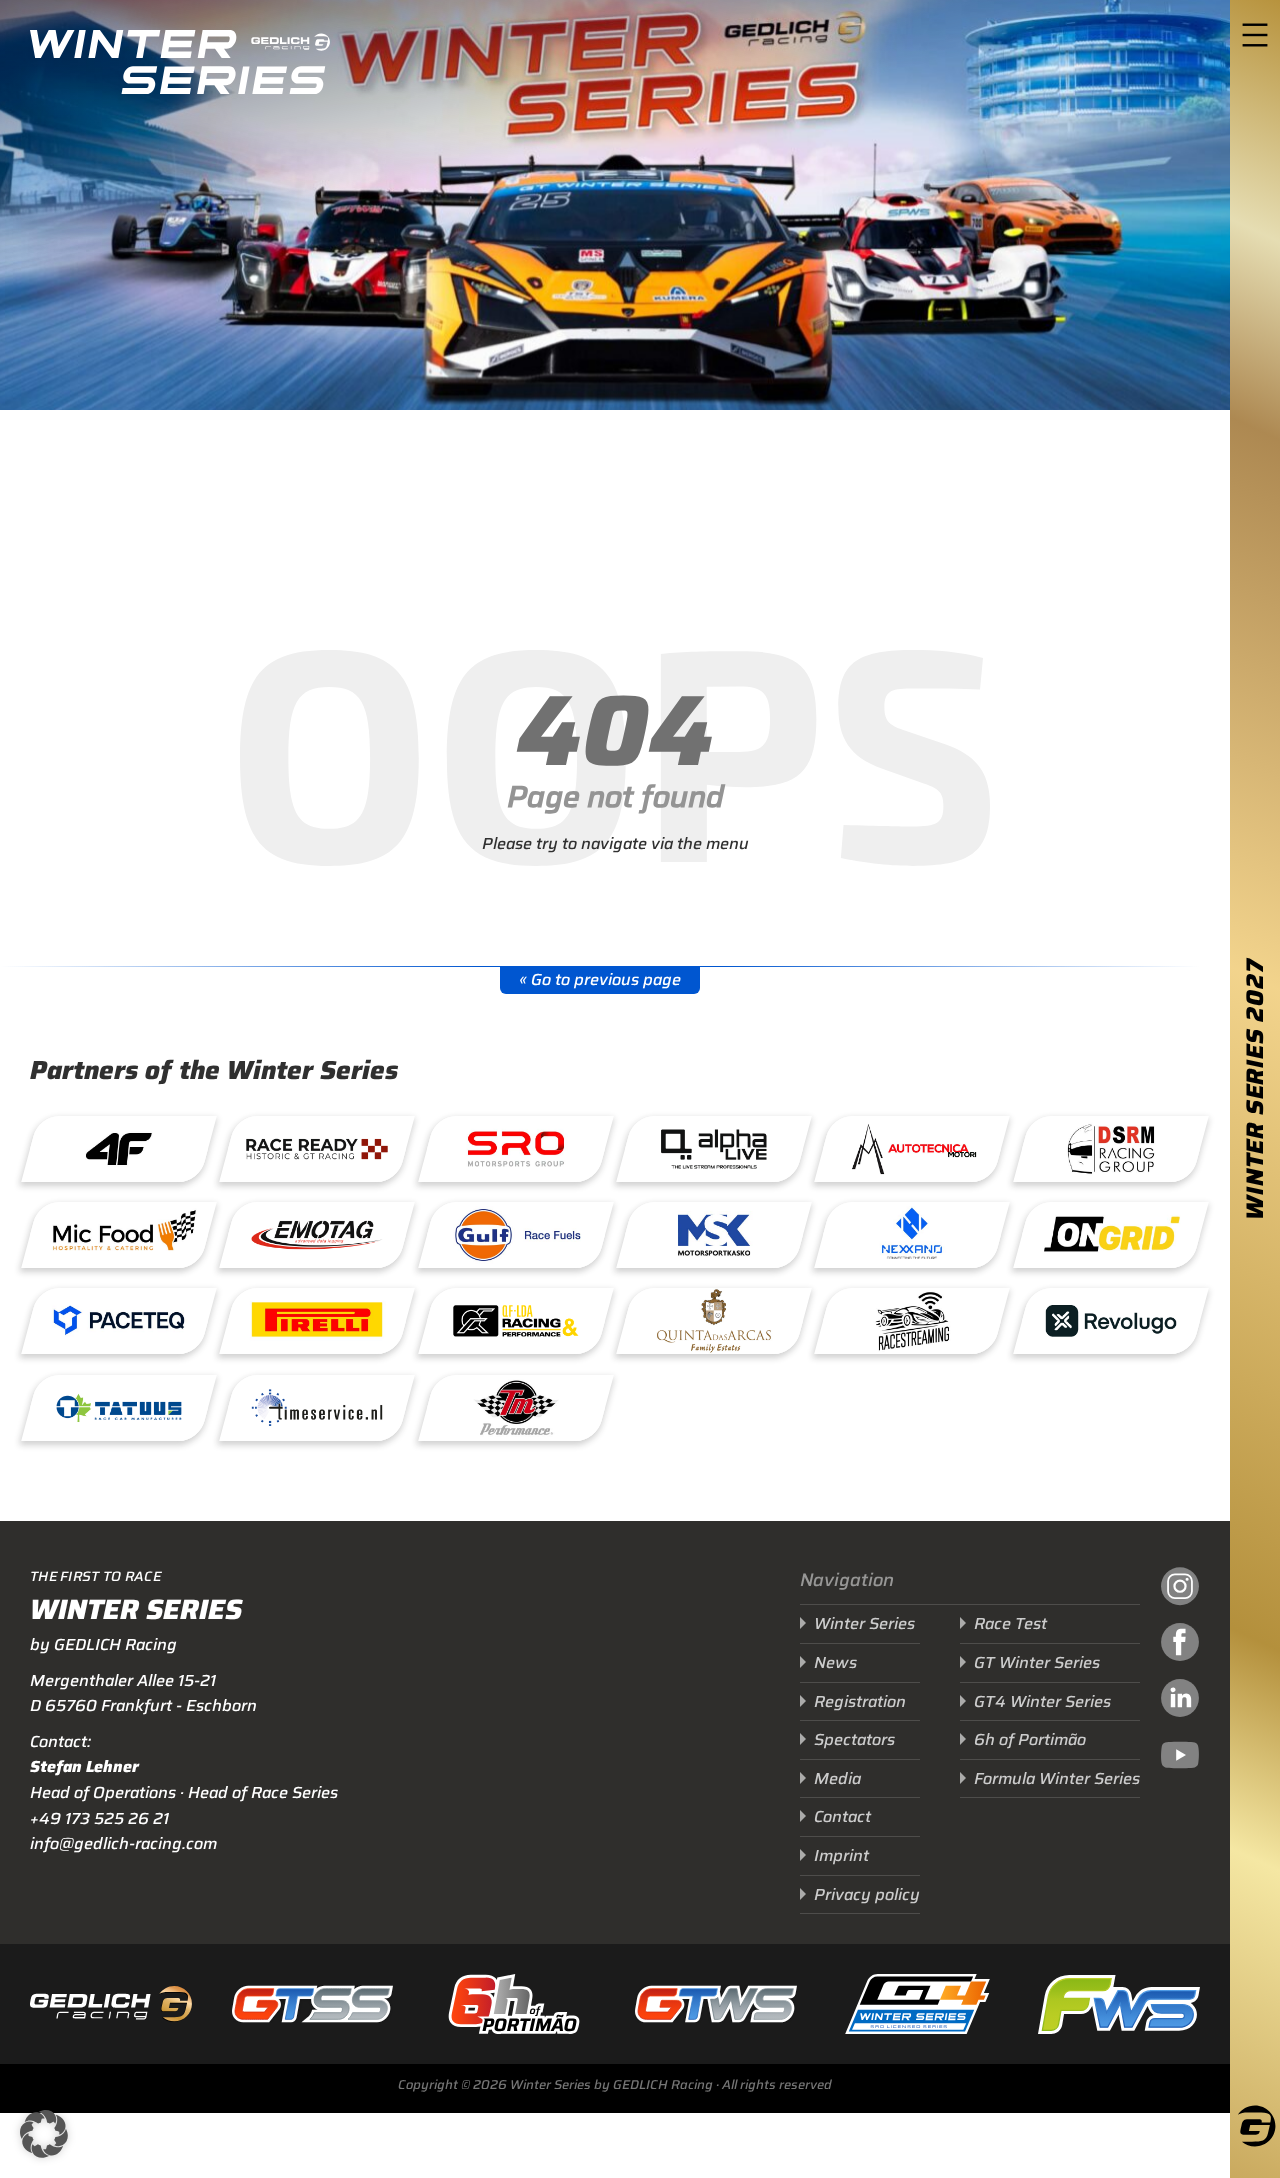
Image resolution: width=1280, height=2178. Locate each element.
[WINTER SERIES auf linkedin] (1180, 1701)
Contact (842, 1816)
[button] (44, 2134)
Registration (860, 1701)
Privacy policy (867, 1894)
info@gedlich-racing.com (123, 1843)
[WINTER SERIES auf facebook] (1180, 1645)
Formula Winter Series (1057, 1778)
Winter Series (864, 1623)
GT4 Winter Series (1042, 1701)
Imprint (841, 1855)
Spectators (854, 1739)
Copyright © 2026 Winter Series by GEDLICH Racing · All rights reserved (615, 2084)
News (835, 1662)
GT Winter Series (1037, 1662)
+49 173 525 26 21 (99, 1818)
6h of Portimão (1030, 1739)
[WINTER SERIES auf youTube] (1180, 1758)
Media (837, 1778)
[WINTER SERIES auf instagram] (1180, 1589)
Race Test (1010, 1623)
